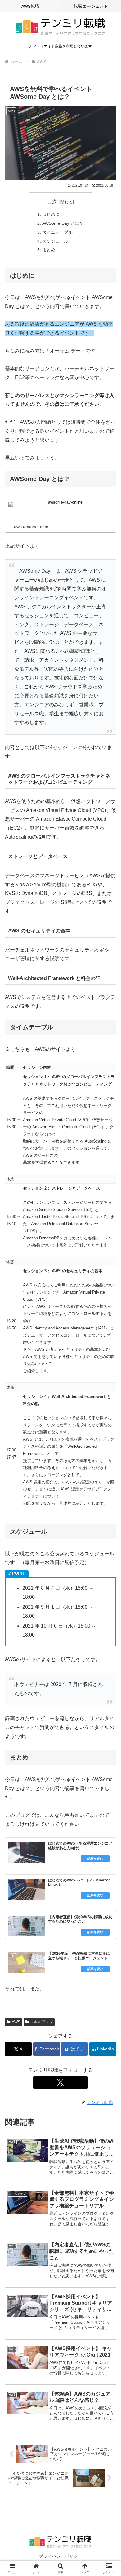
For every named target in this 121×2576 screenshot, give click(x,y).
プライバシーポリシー (60, 2556)
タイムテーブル (57, 232)
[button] (109, 1460)
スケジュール (55, 241)
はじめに (51, 214)
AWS (16, 2022)
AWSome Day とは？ (63, 223)
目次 (52, 202)
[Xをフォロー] (60, 2083)
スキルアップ (42, 2022)
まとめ (49, 250)
